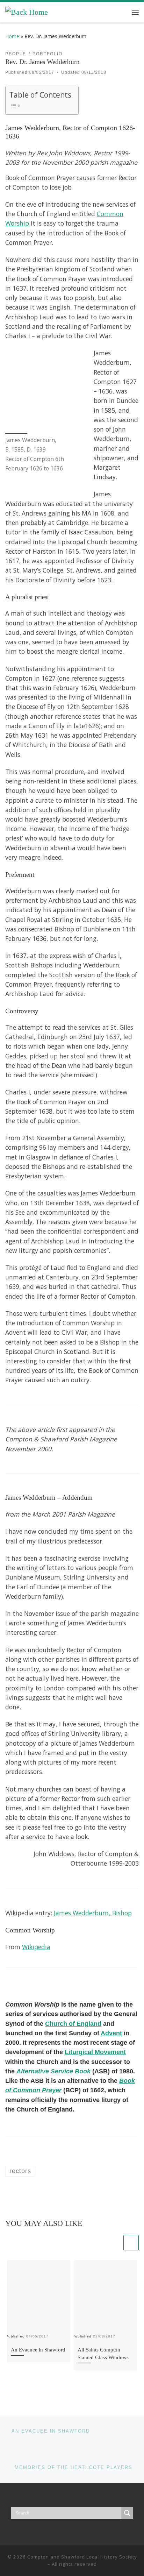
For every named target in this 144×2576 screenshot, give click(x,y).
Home (12, 36)
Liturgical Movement (95, 2052)
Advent (111, 2033)
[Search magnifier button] (127, 2513)
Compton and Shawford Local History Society (82, 2557)
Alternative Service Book (53, 2071)
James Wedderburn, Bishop (93, 1913)
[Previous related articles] (114, 2243)
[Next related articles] (131, 2243)
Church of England (73, 2024)
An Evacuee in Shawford (38, 2350)
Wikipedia (36, 1947)
